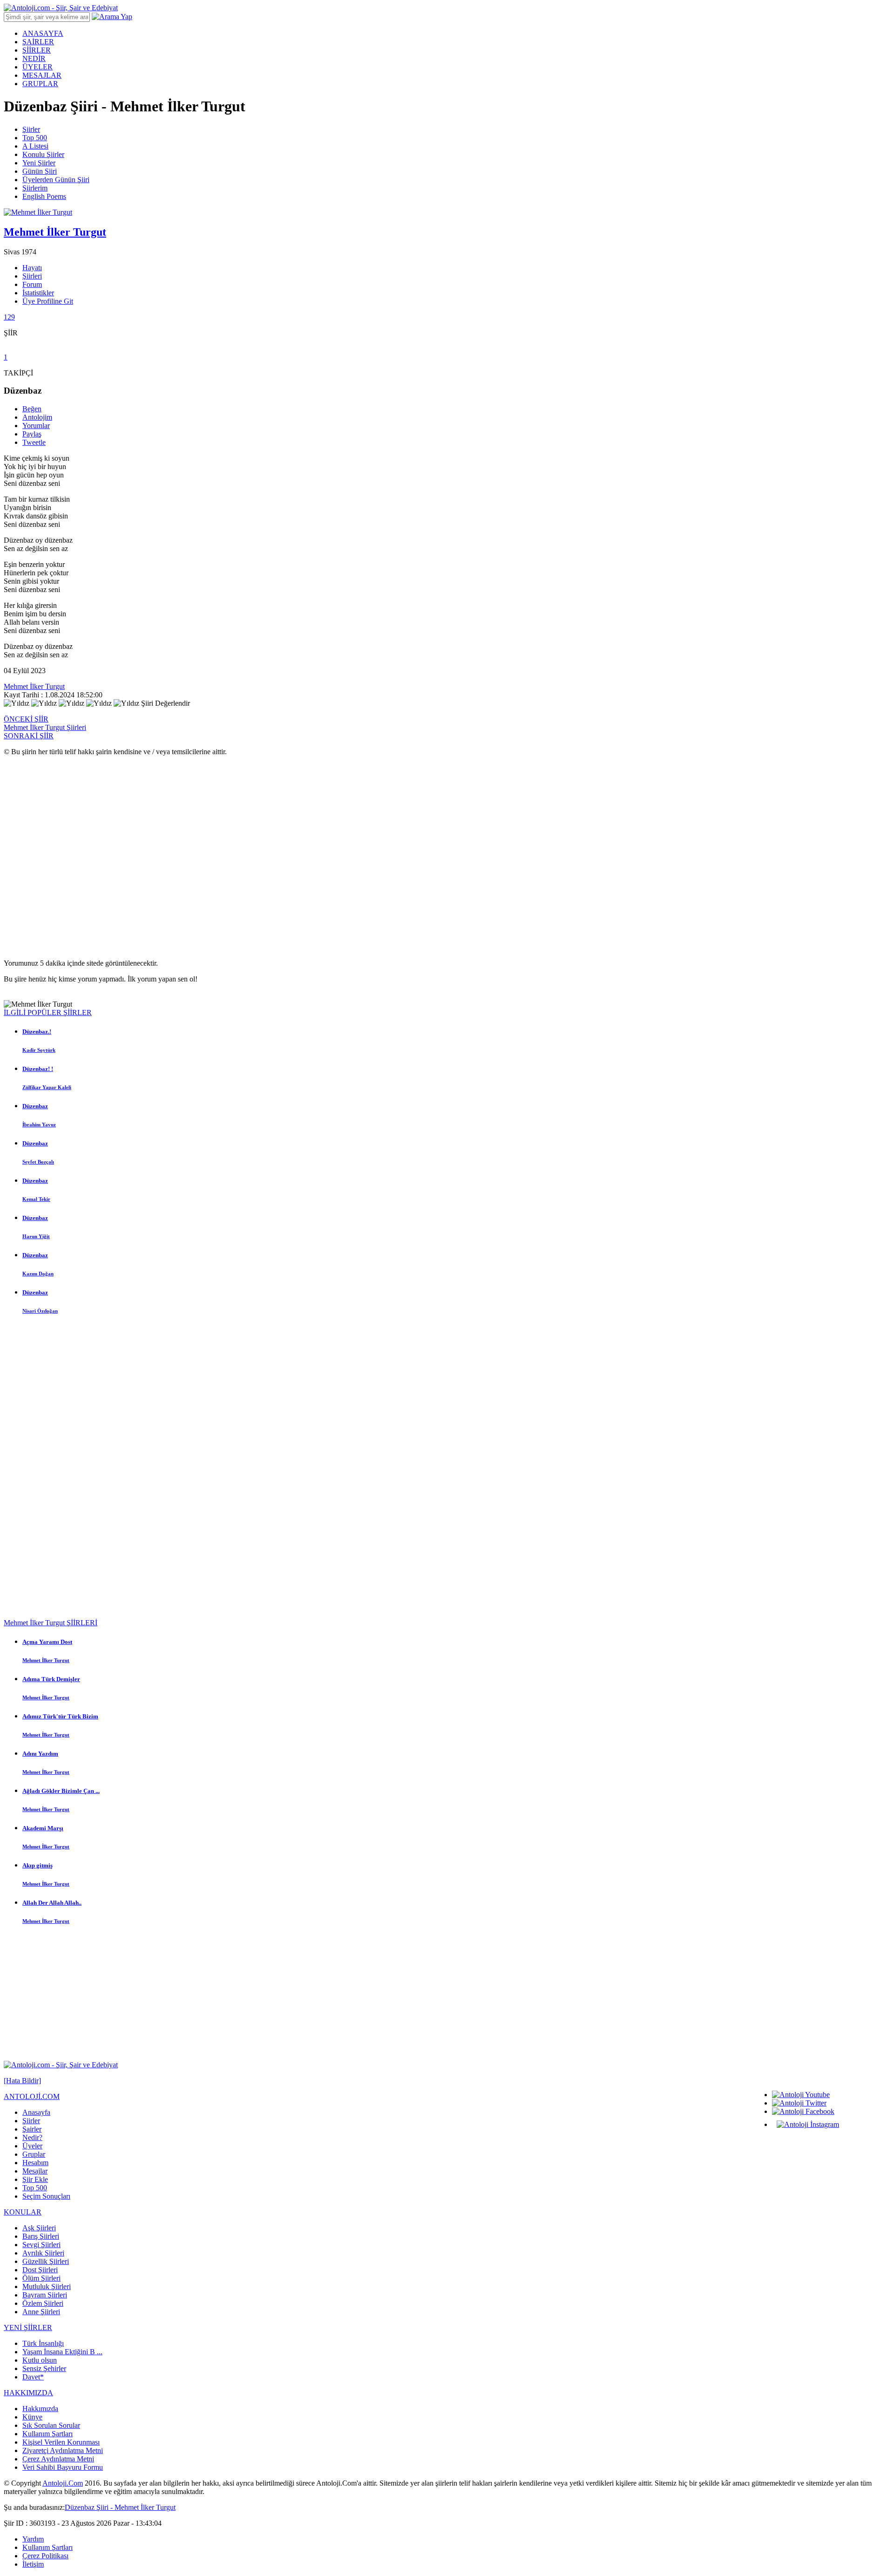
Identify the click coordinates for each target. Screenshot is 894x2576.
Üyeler (32, 2146)
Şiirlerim (35, 188)
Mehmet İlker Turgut (34, 686)
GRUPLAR (40, 84)
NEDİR (34, 58)
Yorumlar (36, 426)
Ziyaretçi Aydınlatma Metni (63, 2450)
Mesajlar (35, 2171)
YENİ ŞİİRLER (28, 2327)
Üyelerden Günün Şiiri (56, 180)
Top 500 (35, 138)
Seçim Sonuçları (46, 2196)
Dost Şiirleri (40, 2270)
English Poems (44, 196)
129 (9, 317)
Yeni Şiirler (39, 163)
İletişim (33, 2564)
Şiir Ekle (35, 2179)
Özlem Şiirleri (43, 2303)
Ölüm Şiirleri (41, 2278)
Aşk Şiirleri (39, 2228)
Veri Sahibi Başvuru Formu (63, 2467)
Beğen (32, 409)
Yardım (33, 2539)
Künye (32, 2417)
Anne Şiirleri (41, 2312)
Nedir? (32, 2137)
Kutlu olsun (40, 2360)
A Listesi (35, 146)
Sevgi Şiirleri (41, 2245)
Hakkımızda (40, 2409)
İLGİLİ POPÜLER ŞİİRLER (48, 1012)
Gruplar (34, 2154)
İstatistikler (38, 293)
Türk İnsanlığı (43, 2343)
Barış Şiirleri (41, 2236)
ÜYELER (37, 67)
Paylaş (32, 434)
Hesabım (35, 2163)
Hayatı (32, 268)
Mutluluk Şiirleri (47, 2286)
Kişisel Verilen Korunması (61, 2442)
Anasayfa (36, 2112)
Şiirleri (32, 276)
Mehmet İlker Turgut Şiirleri (45, 727)
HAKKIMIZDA (28, 2393)
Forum (32, 284)
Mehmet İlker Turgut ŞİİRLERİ (51, 1623)
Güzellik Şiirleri (46, 2261)
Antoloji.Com (63, 2483)
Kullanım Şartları (47, 2434)
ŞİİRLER (37, 50)
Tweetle (34, 442)
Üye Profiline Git (48, 301)
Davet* (33, 2377)
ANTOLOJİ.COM (32, 2096)
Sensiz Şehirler (44, 2368)
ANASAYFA (43, 33)
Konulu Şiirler (43, 154)
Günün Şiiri (40, 171)
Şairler (32, 2129)
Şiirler (31, 129)
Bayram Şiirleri (45, 2295)
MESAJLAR (42, 75)
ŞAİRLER (38, 42)
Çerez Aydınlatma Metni (58, 2459)
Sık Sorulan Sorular (51, 2425)
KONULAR (23, 2212)
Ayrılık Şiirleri (43, 2253)
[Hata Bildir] (22, 2081)
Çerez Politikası (45, 2556)
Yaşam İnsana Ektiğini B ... (62, 2352)
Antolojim (37, 417)
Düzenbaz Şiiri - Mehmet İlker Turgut (120, 2507)
